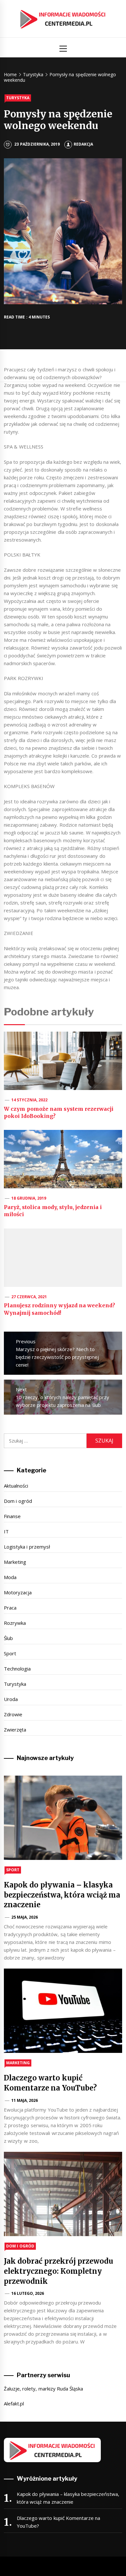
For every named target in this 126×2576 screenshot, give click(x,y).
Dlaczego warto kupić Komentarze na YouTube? (58, 2522)
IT (6, 1531)
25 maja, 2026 (25, 1917)
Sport (10, 1653)
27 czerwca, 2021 (29, 1297)
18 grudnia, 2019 (29, 1198)
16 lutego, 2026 (28, 2293)
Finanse (12, 1516)
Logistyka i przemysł (27, 1547)
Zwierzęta (15, 1730)
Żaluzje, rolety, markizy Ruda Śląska (43, 2389)
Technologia (17, 1669)
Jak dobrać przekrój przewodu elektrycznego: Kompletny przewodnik (58, 2271)
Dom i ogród (18, 1501)
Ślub (8, 1638)
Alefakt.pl (14, 2403)
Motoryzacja (18, 1592)
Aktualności (16, 1486)
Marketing (15, 1562)
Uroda (11, 1699)
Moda (10, 1577)
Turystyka (18, 98)
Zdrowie (13, 1714)
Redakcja (83, 144)
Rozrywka (15, 1623)
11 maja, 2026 (25, 2100)
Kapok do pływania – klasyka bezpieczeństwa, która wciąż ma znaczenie (62, 1895)
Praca (10, 1608)
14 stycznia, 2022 (30, 1100)
